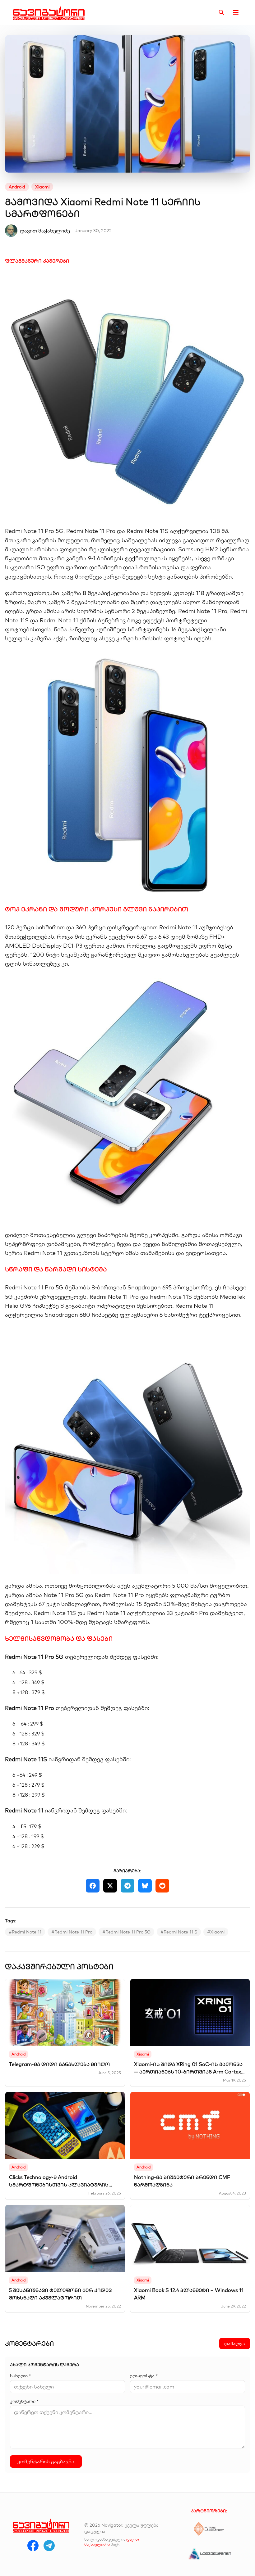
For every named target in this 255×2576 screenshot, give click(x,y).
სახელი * (20, 2376)
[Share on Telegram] (127, 1886)
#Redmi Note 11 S (179, 1932)
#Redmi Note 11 (25, 1932)
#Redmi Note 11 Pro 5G (126, 1932)
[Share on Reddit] (162, 1886)
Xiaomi (42, 187)
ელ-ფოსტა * (144, 2376)
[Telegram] (49, 2546)
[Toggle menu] (236, 12)
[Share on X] (110, 1886)
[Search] (221, 12)
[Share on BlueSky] (145, 1886)
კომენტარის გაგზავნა (46, 2461)
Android (17, 187)
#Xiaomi (216, 1932)
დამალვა (235, 2344)
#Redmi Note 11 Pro (72, 1932)
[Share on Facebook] (93, 1886)
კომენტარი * (24, 2401)
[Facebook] (33, 2546)
